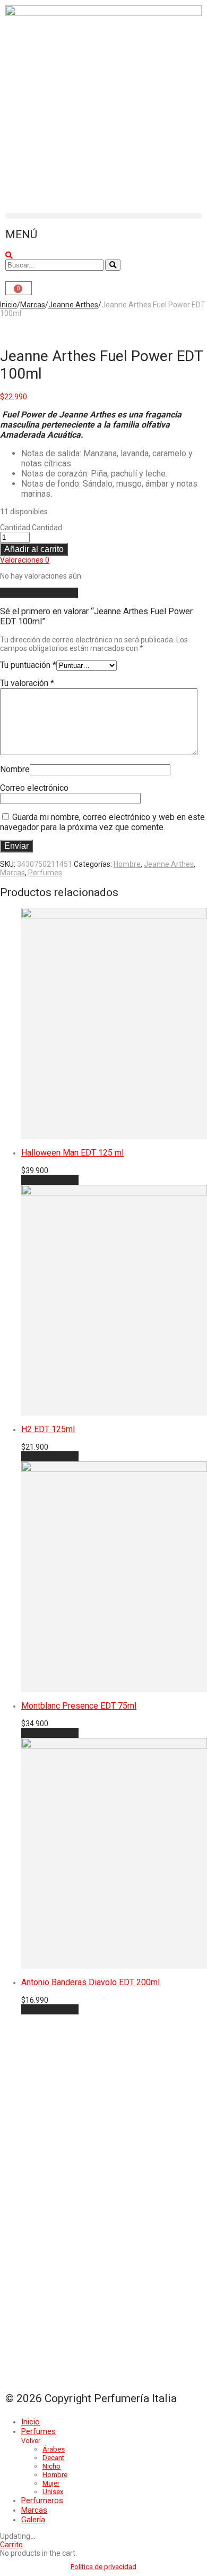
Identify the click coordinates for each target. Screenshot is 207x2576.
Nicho (51, 2466)
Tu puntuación (28, 665)
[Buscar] (113, 265)
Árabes (54, 2449)
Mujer (51, 2483)
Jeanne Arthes (73, 305)
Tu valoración (27, 683)
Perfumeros (42, 2500)
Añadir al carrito (34, 549)
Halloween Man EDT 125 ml (72, 1153)
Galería (33, 2520)
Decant (53, 2458)
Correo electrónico (34, 788)
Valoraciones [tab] (25, 560)
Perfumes (45, 873)
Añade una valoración (39, 593)
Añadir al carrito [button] (50, 1180)
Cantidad (15, 528)
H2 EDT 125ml (48, 1429)
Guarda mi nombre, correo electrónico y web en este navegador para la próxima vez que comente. (102, 822)
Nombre (15, 769)
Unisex (53, 2492)
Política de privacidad (103, 2567)
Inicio (8, 305)
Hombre (127, 864)
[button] (103, 216)
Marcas (33, 305)
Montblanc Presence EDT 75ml (79, 1706)
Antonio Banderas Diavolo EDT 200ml (90, 1982)
